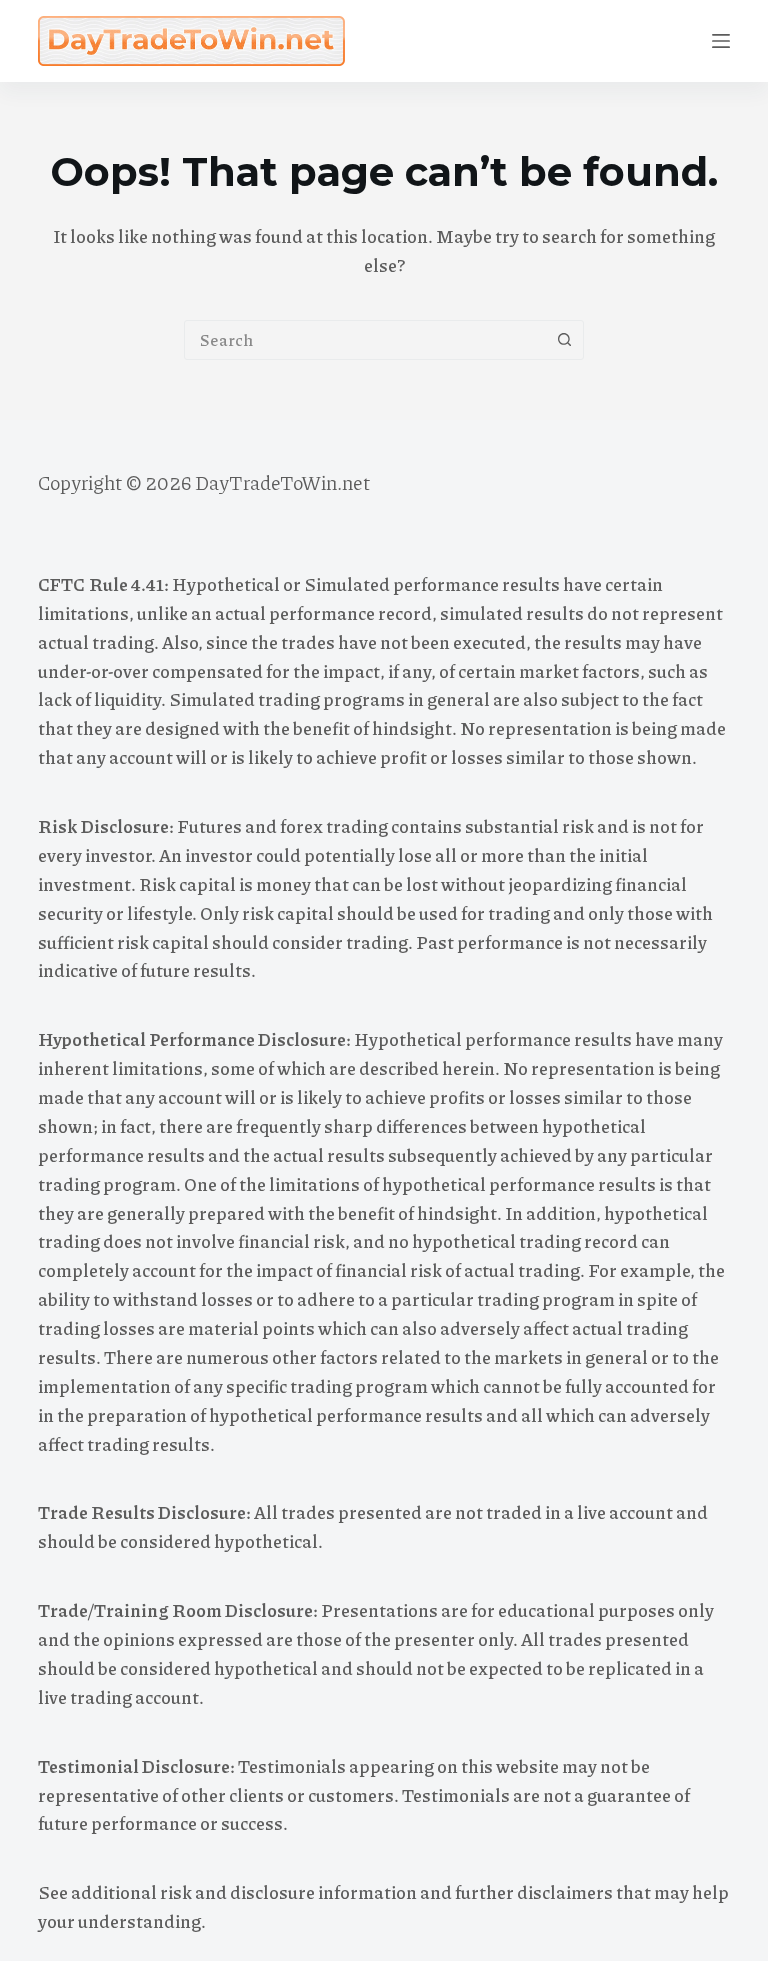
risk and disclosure (237, 1892)
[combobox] (365, 340)
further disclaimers (534, 1892)
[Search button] (564, 340)
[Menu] (721, 41)
